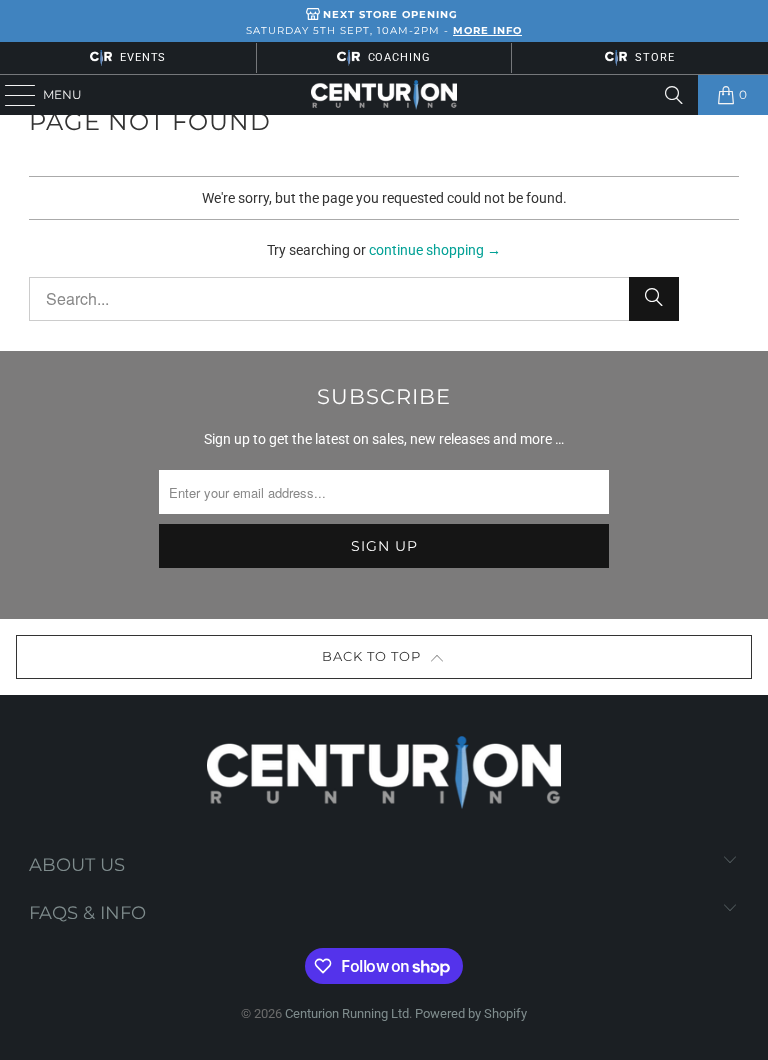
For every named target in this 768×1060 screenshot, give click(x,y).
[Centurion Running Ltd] (384, 95)
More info (487, 30)
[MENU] (10, 95)
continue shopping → (435, 250)
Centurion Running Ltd (347, 1013)
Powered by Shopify (471, 1013)
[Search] (674, 95)
